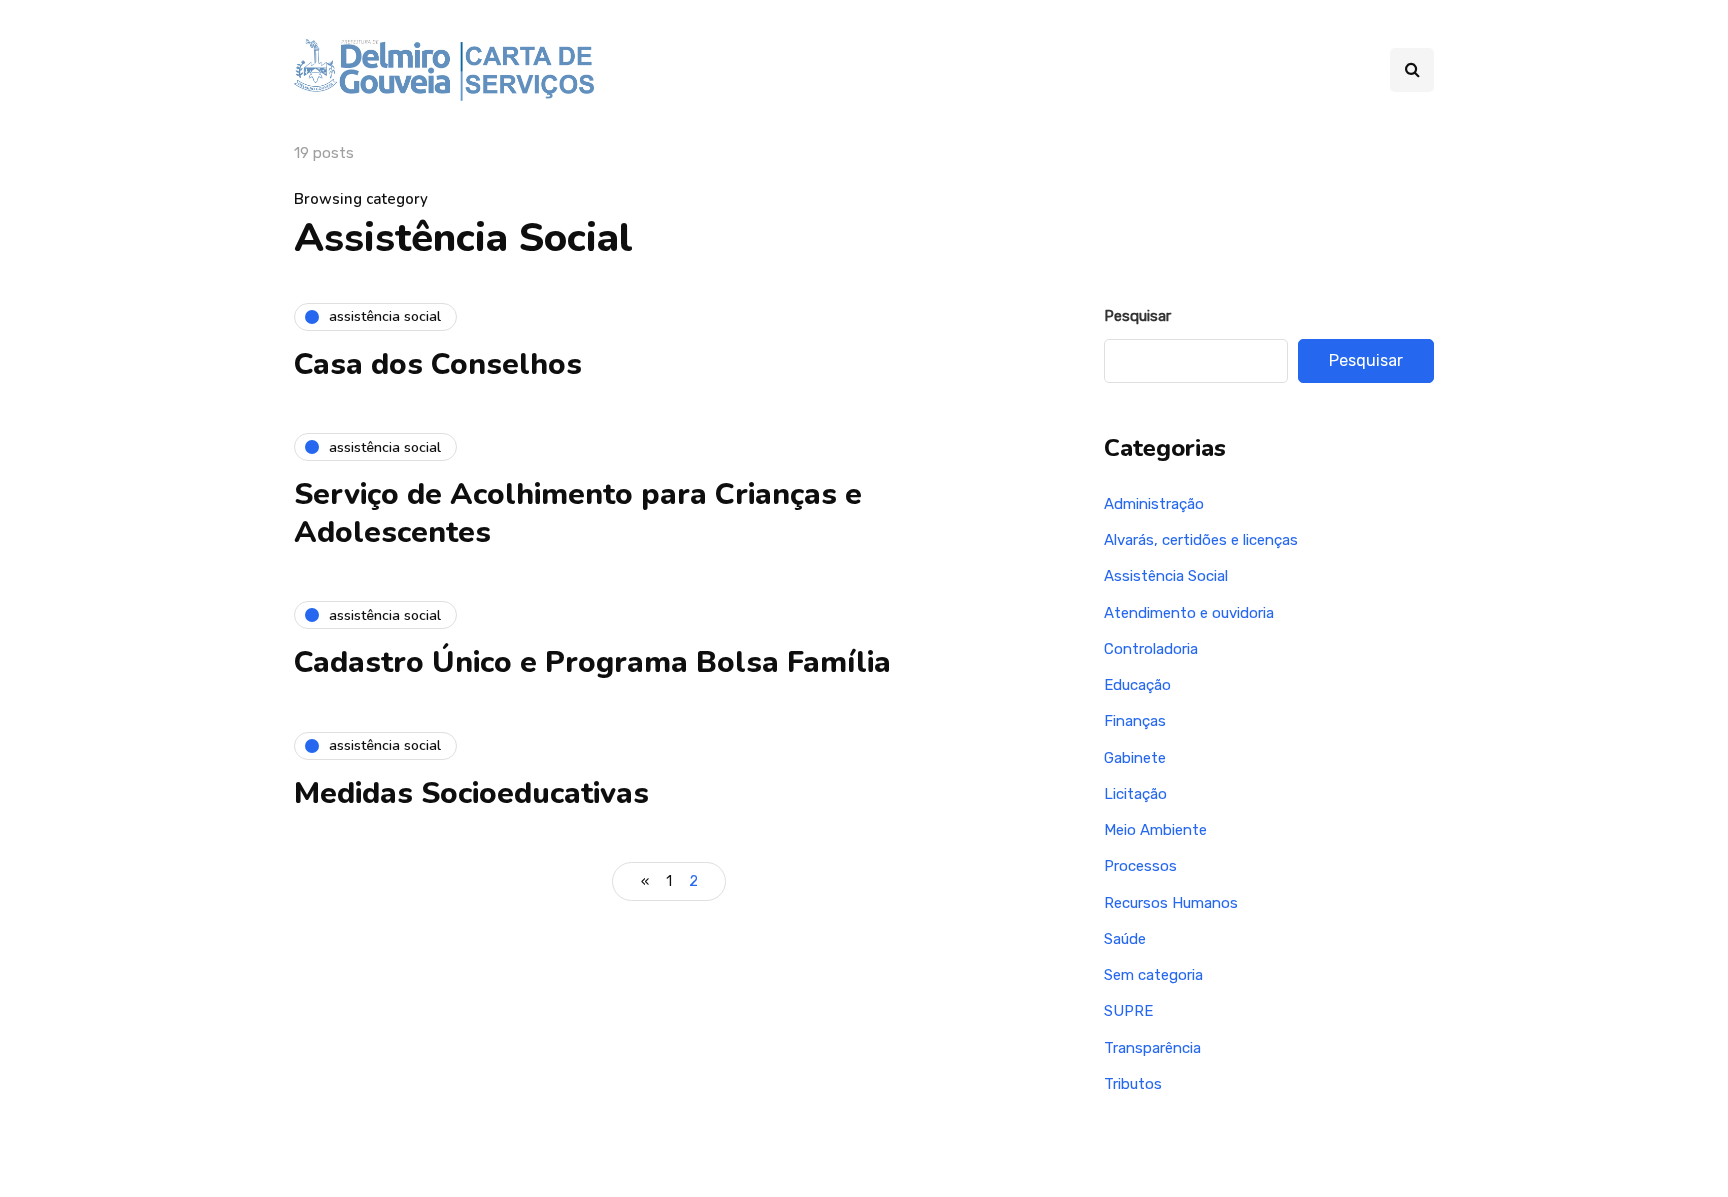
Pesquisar (1137, 316)
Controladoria (1151, 649)
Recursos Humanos (1171, 903)
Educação (1137, 685)
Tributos (1133, 1084)
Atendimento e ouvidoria (1189, 613)
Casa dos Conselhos (438, 364)
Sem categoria (1153, 975)
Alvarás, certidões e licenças (1201, 540)
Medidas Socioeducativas (471, 793)
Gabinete (1135, 758)
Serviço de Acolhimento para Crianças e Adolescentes (578, 513)
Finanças (1135, 721)
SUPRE (1128, 1011)
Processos (1140, 866)
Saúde (1125, 939)
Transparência (1152, 1048)
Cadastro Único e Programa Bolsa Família (592, 662)
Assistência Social (1166, 576)
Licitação (1135, 794)
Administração (1154, 504)
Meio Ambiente (1155, 830)
